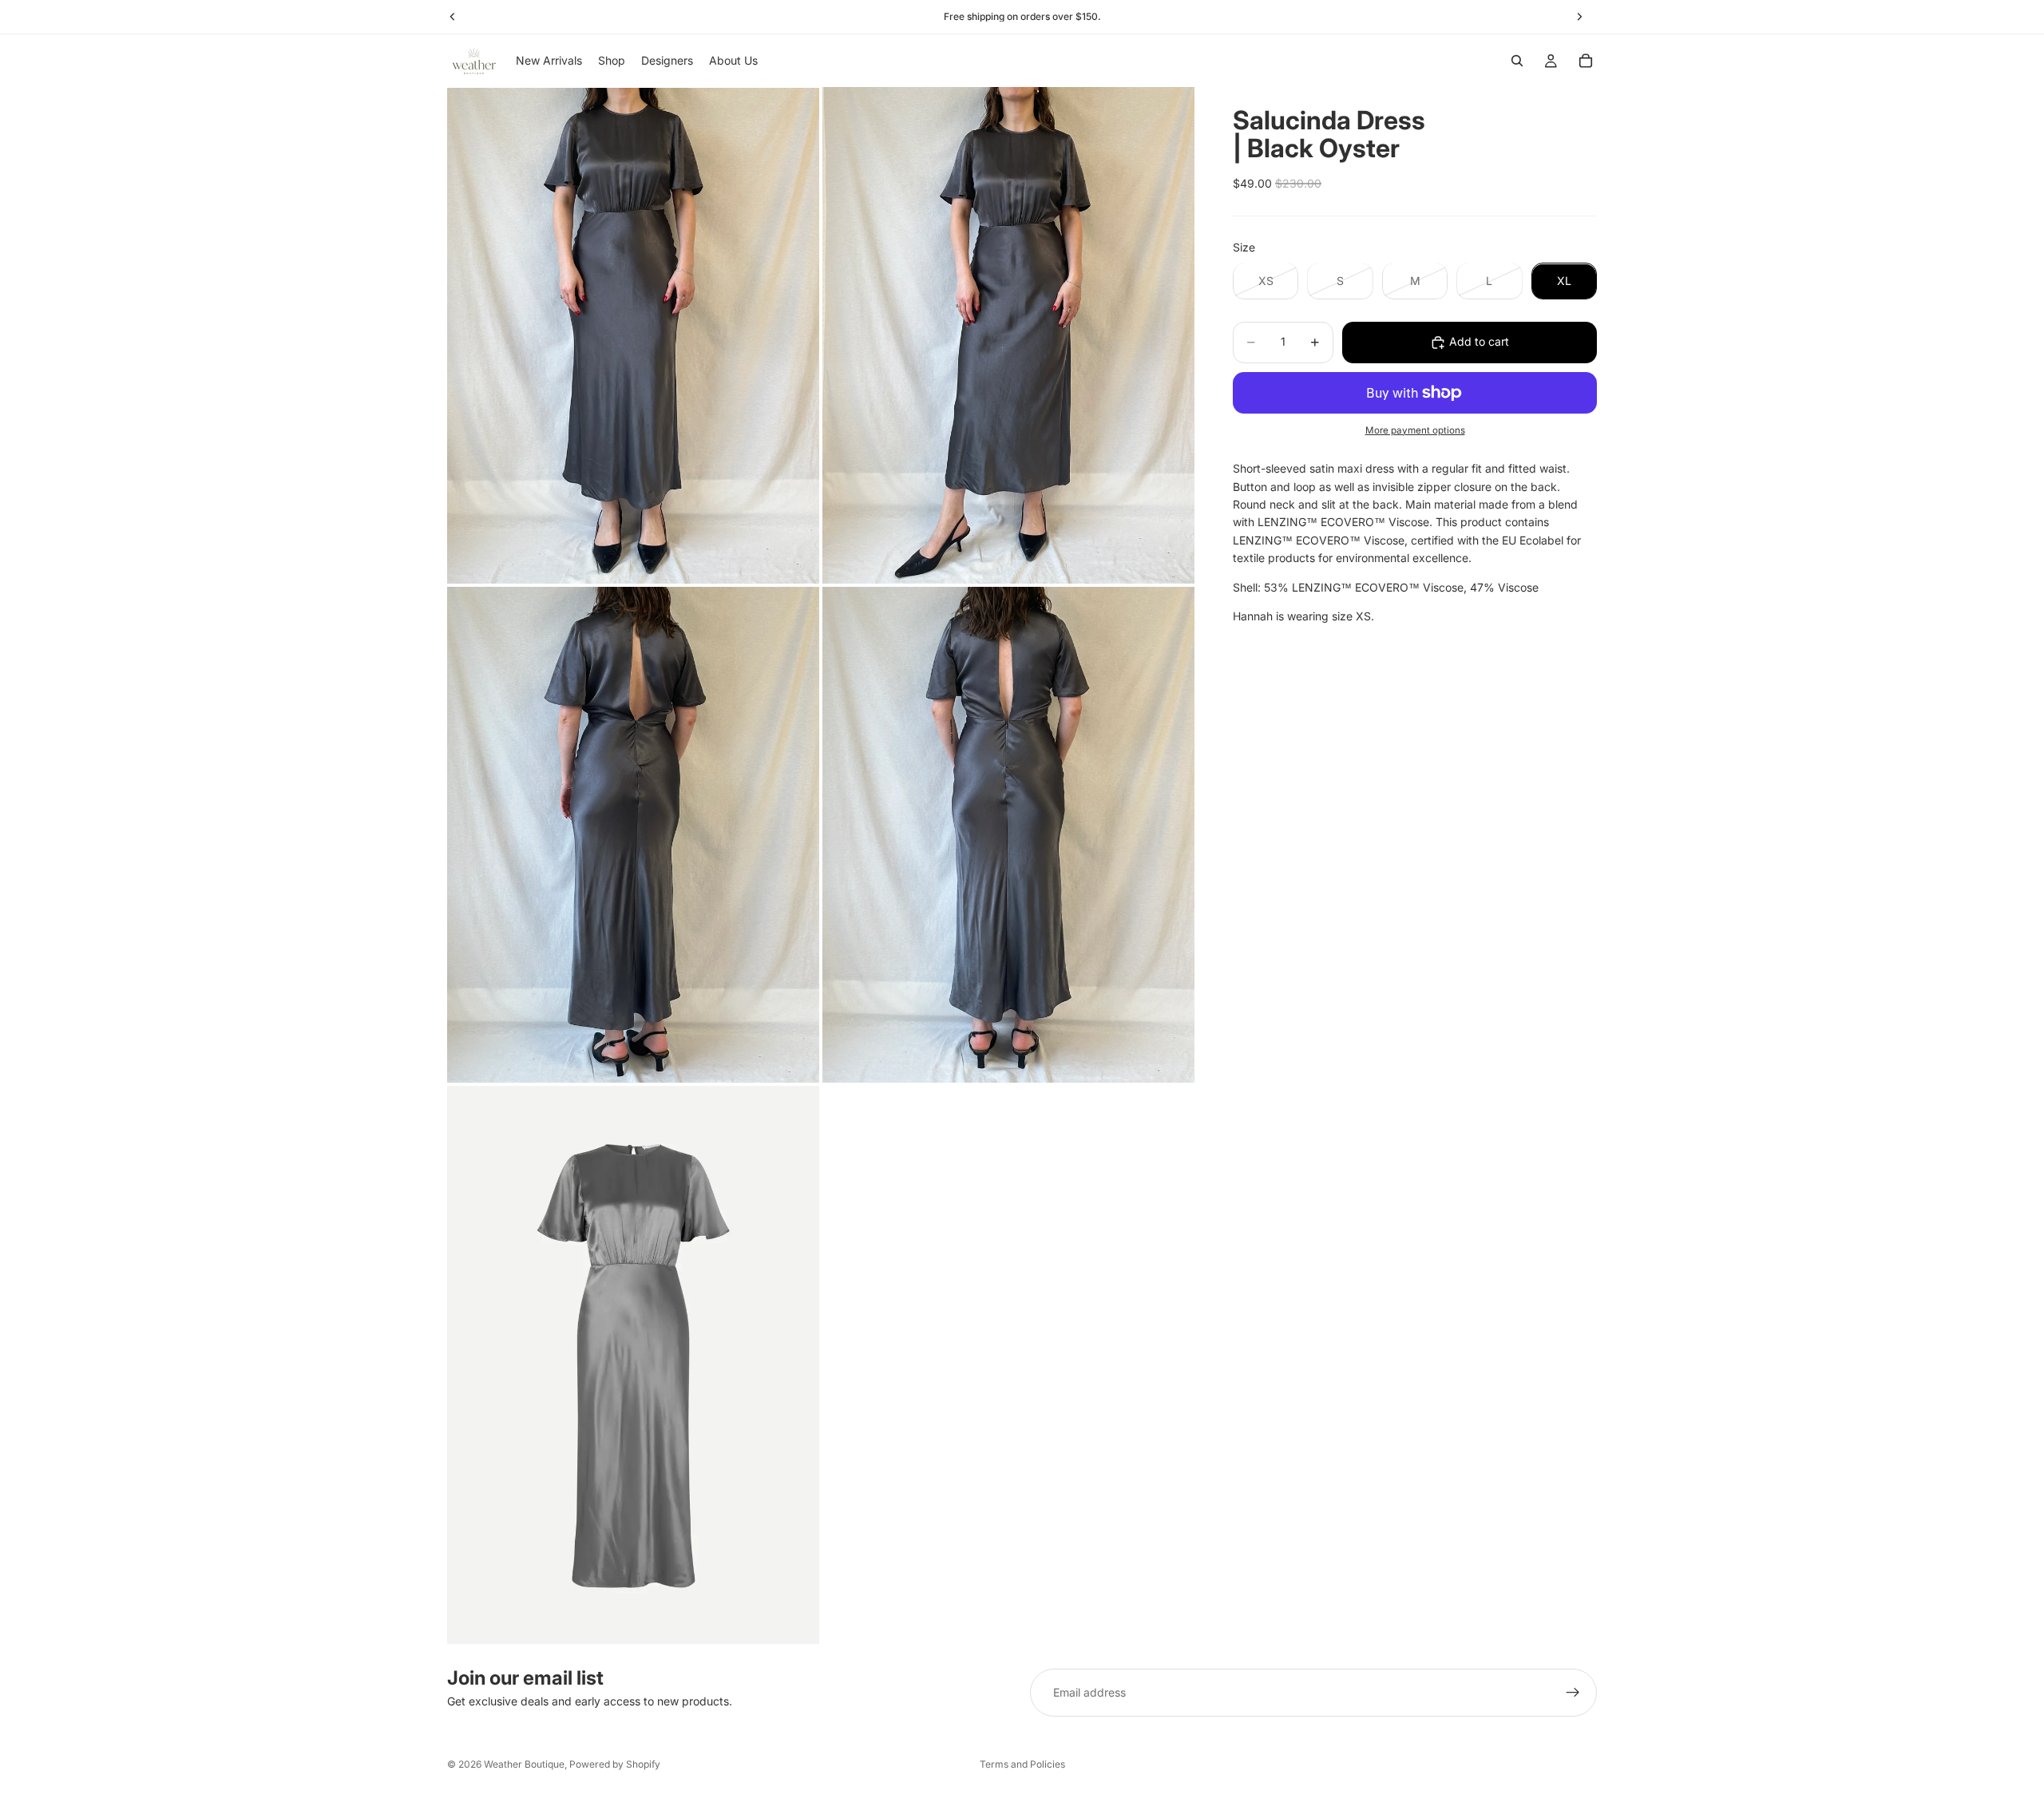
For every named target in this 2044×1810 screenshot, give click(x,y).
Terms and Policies (1022, 1764)
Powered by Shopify (615, 1764)
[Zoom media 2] (1008, 335)
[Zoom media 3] (633, 835)
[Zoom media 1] (633, 335)
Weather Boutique (524, 1764)
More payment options (1415, 430)
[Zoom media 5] (633, 1365)
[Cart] (1586, 61)
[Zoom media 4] (1008, 835)
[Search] (1517, 61)
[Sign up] (1573, 1693)
